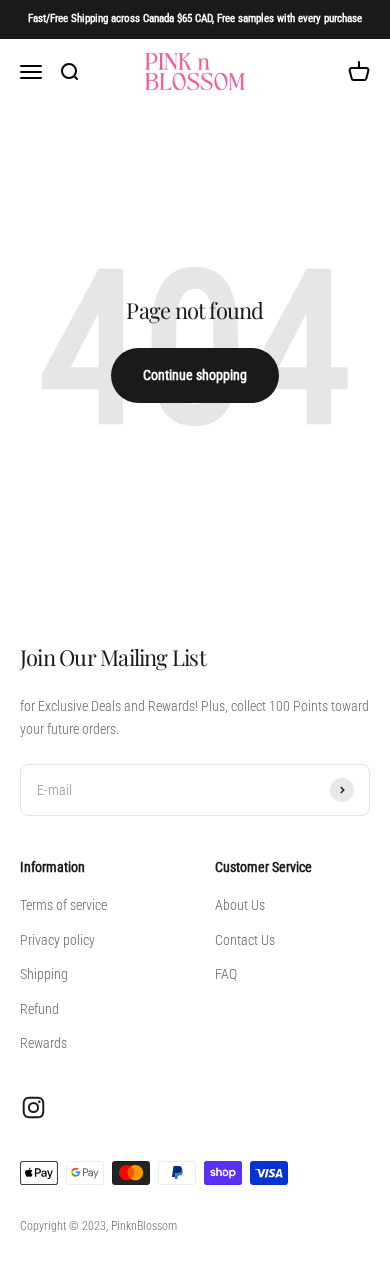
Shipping (44, 974)
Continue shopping (195, 375)
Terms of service (63, 905)
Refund (39, 1009)
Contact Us (245, 940)
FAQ (226, 974)
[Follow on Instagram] (33, 1107)
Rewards (43, 1043)
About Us (240, 905)
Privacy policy (57, 940)
